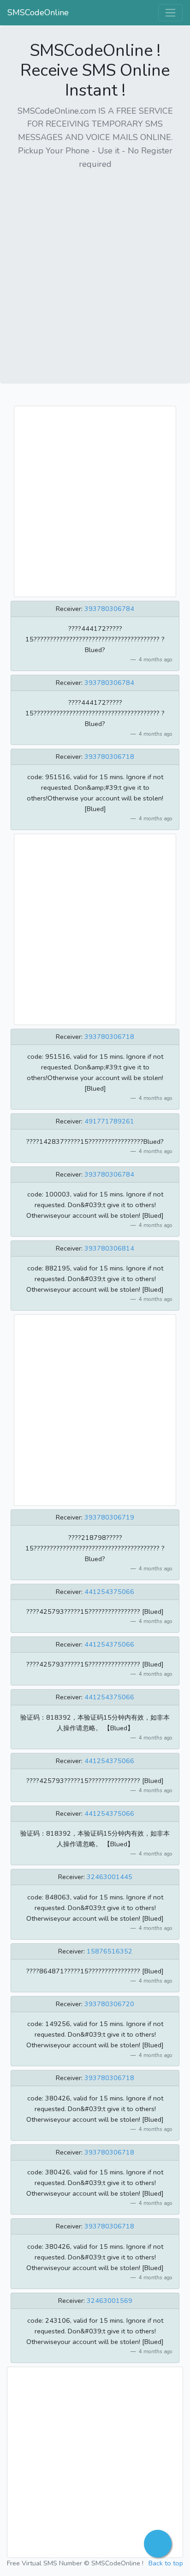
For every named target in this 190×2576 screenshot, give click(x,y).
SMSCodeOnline (38, 12)
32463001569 (110, 2301)
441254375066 (109, 1592)
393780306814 (109, 1248)
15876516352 (110, 1951)
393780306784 (109, 609)
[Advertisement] (95, 274)
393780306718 (109, 757)
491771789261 (109, 1121)
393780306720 (109, 2004)
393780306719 (109, 1517)
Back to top (166, 2563)
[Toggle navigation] (170, 13)
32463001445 (110, 1877)
